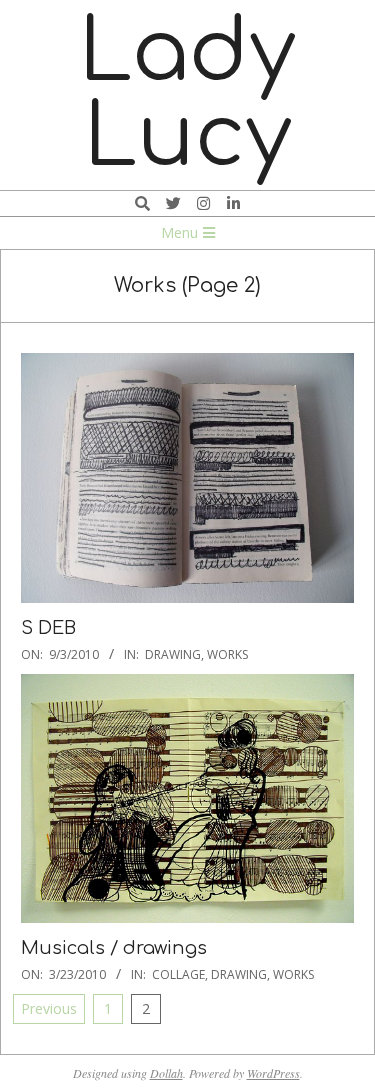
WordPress (273, 1073)
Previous (49, 1008)
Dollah (166, 1073)
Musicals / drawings (114, 948)
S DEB (48, 628)
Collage (178, 974)
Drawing (173, 654)
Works (227, 654)
